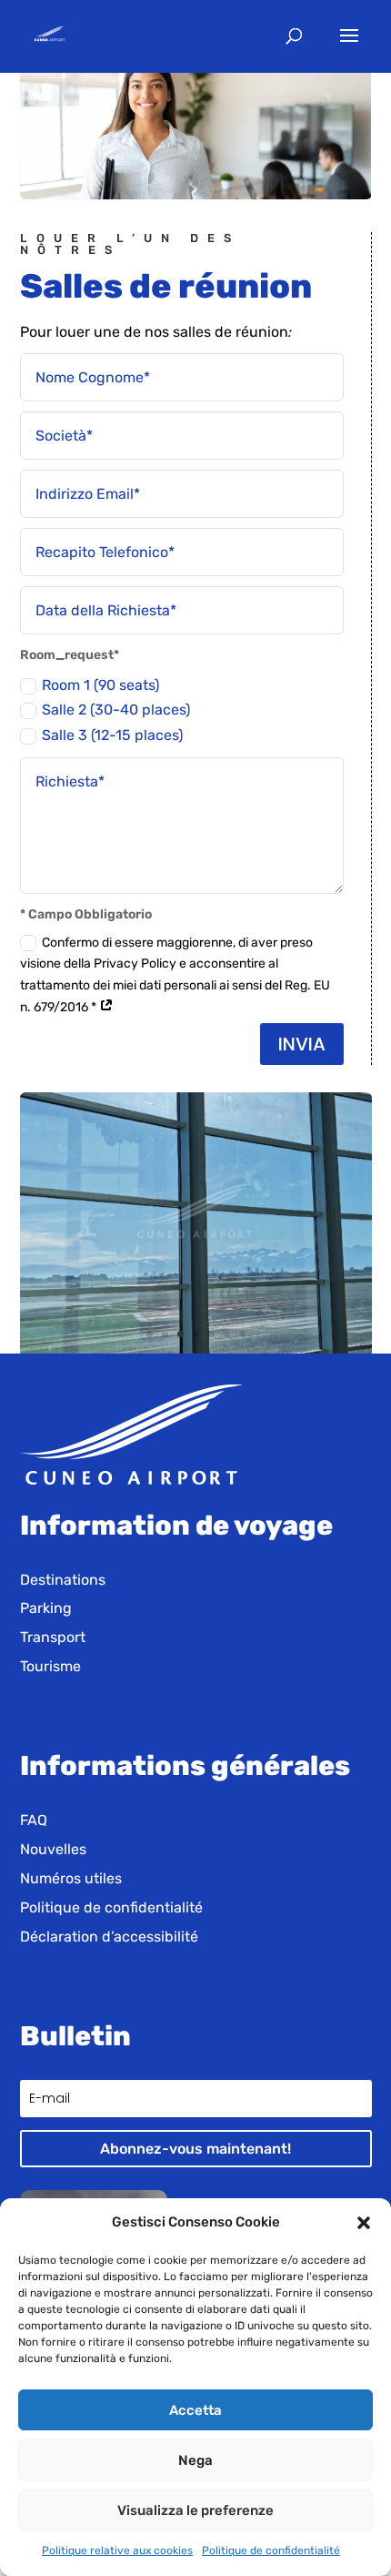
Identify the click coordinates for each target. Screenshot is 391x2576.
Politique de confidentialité (271, 2551)
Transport (53, 1637)
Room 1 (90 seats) (100, 685)
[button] (364, 2223)
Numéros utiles (71, 1878)
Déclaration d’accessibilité (109, 1937)
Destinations (63, 1580)
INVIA (302, 1044)
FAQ (34, 1820)
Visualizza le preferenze (195, 2510)
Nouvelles (53, 1849)
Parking (46, 1608)
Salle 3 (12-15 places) (112, 735)
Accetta (195, 2410)
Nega (195, 2460)
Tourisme (50, 1666)
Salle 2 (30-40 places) (116, 710)
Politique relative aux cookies (117, 2551)
